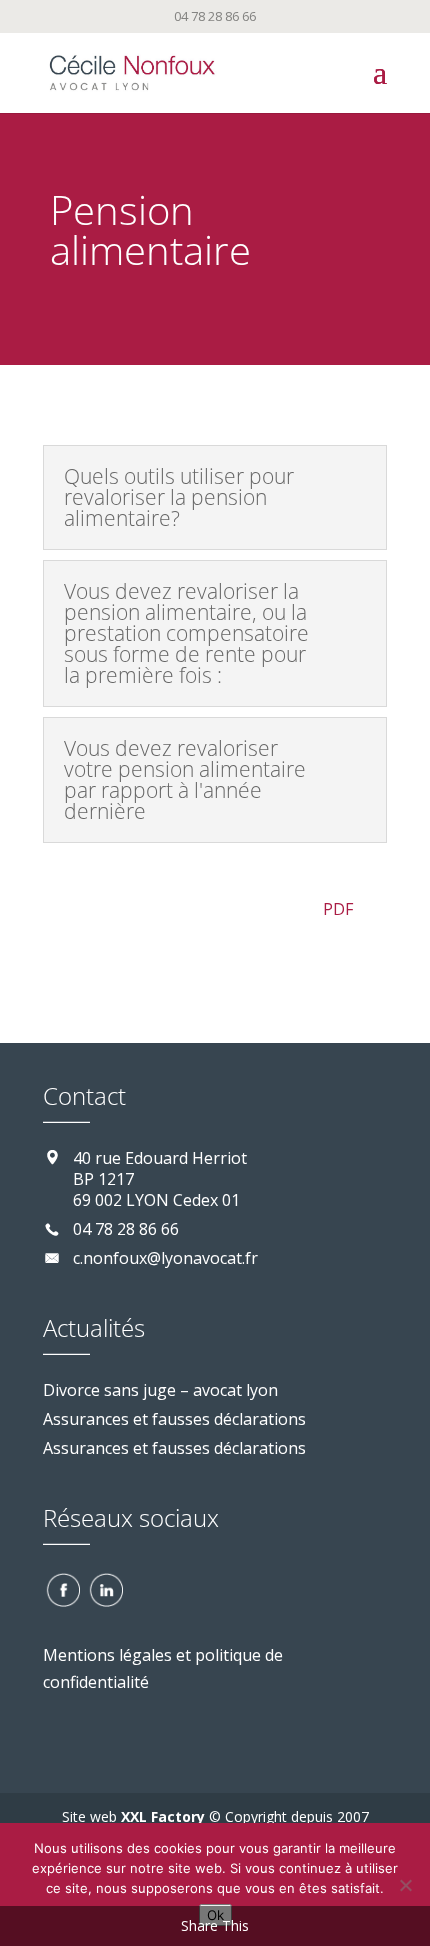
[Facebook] (62, 1588)
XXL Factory (161, 1816)
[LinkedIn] (105, 1588)
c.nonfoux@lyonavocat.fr (165, 1258)
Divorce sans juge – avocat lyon (160, 1390)
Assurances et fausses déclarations (174, 1419)
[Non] (405, 1885)
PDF (336, 909)
